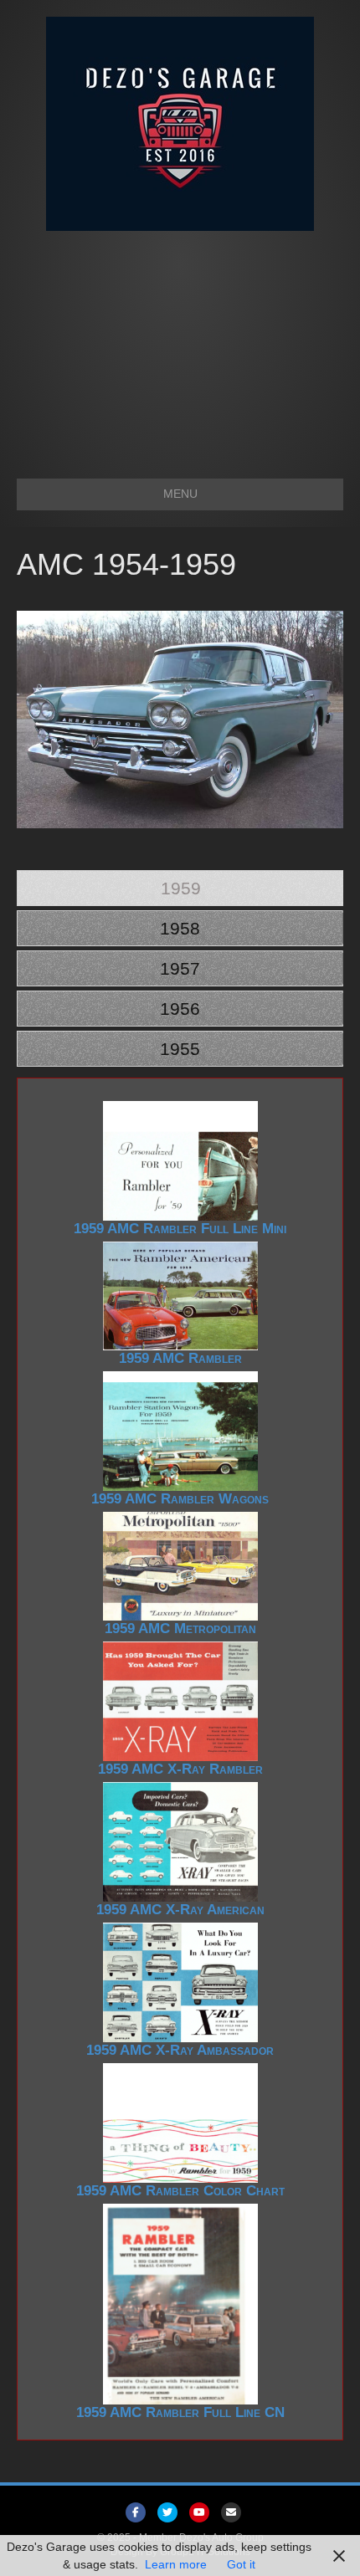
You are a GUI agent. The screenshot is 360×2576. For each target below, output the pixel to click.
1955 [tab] (180, 1049)
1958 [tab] (180, 928)
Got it (241, 2564)
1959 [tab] (181, 888)
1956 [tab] (180, 1009)
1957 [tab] (180, 968)
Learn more (176, 2564)
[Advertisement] (180, 346)
